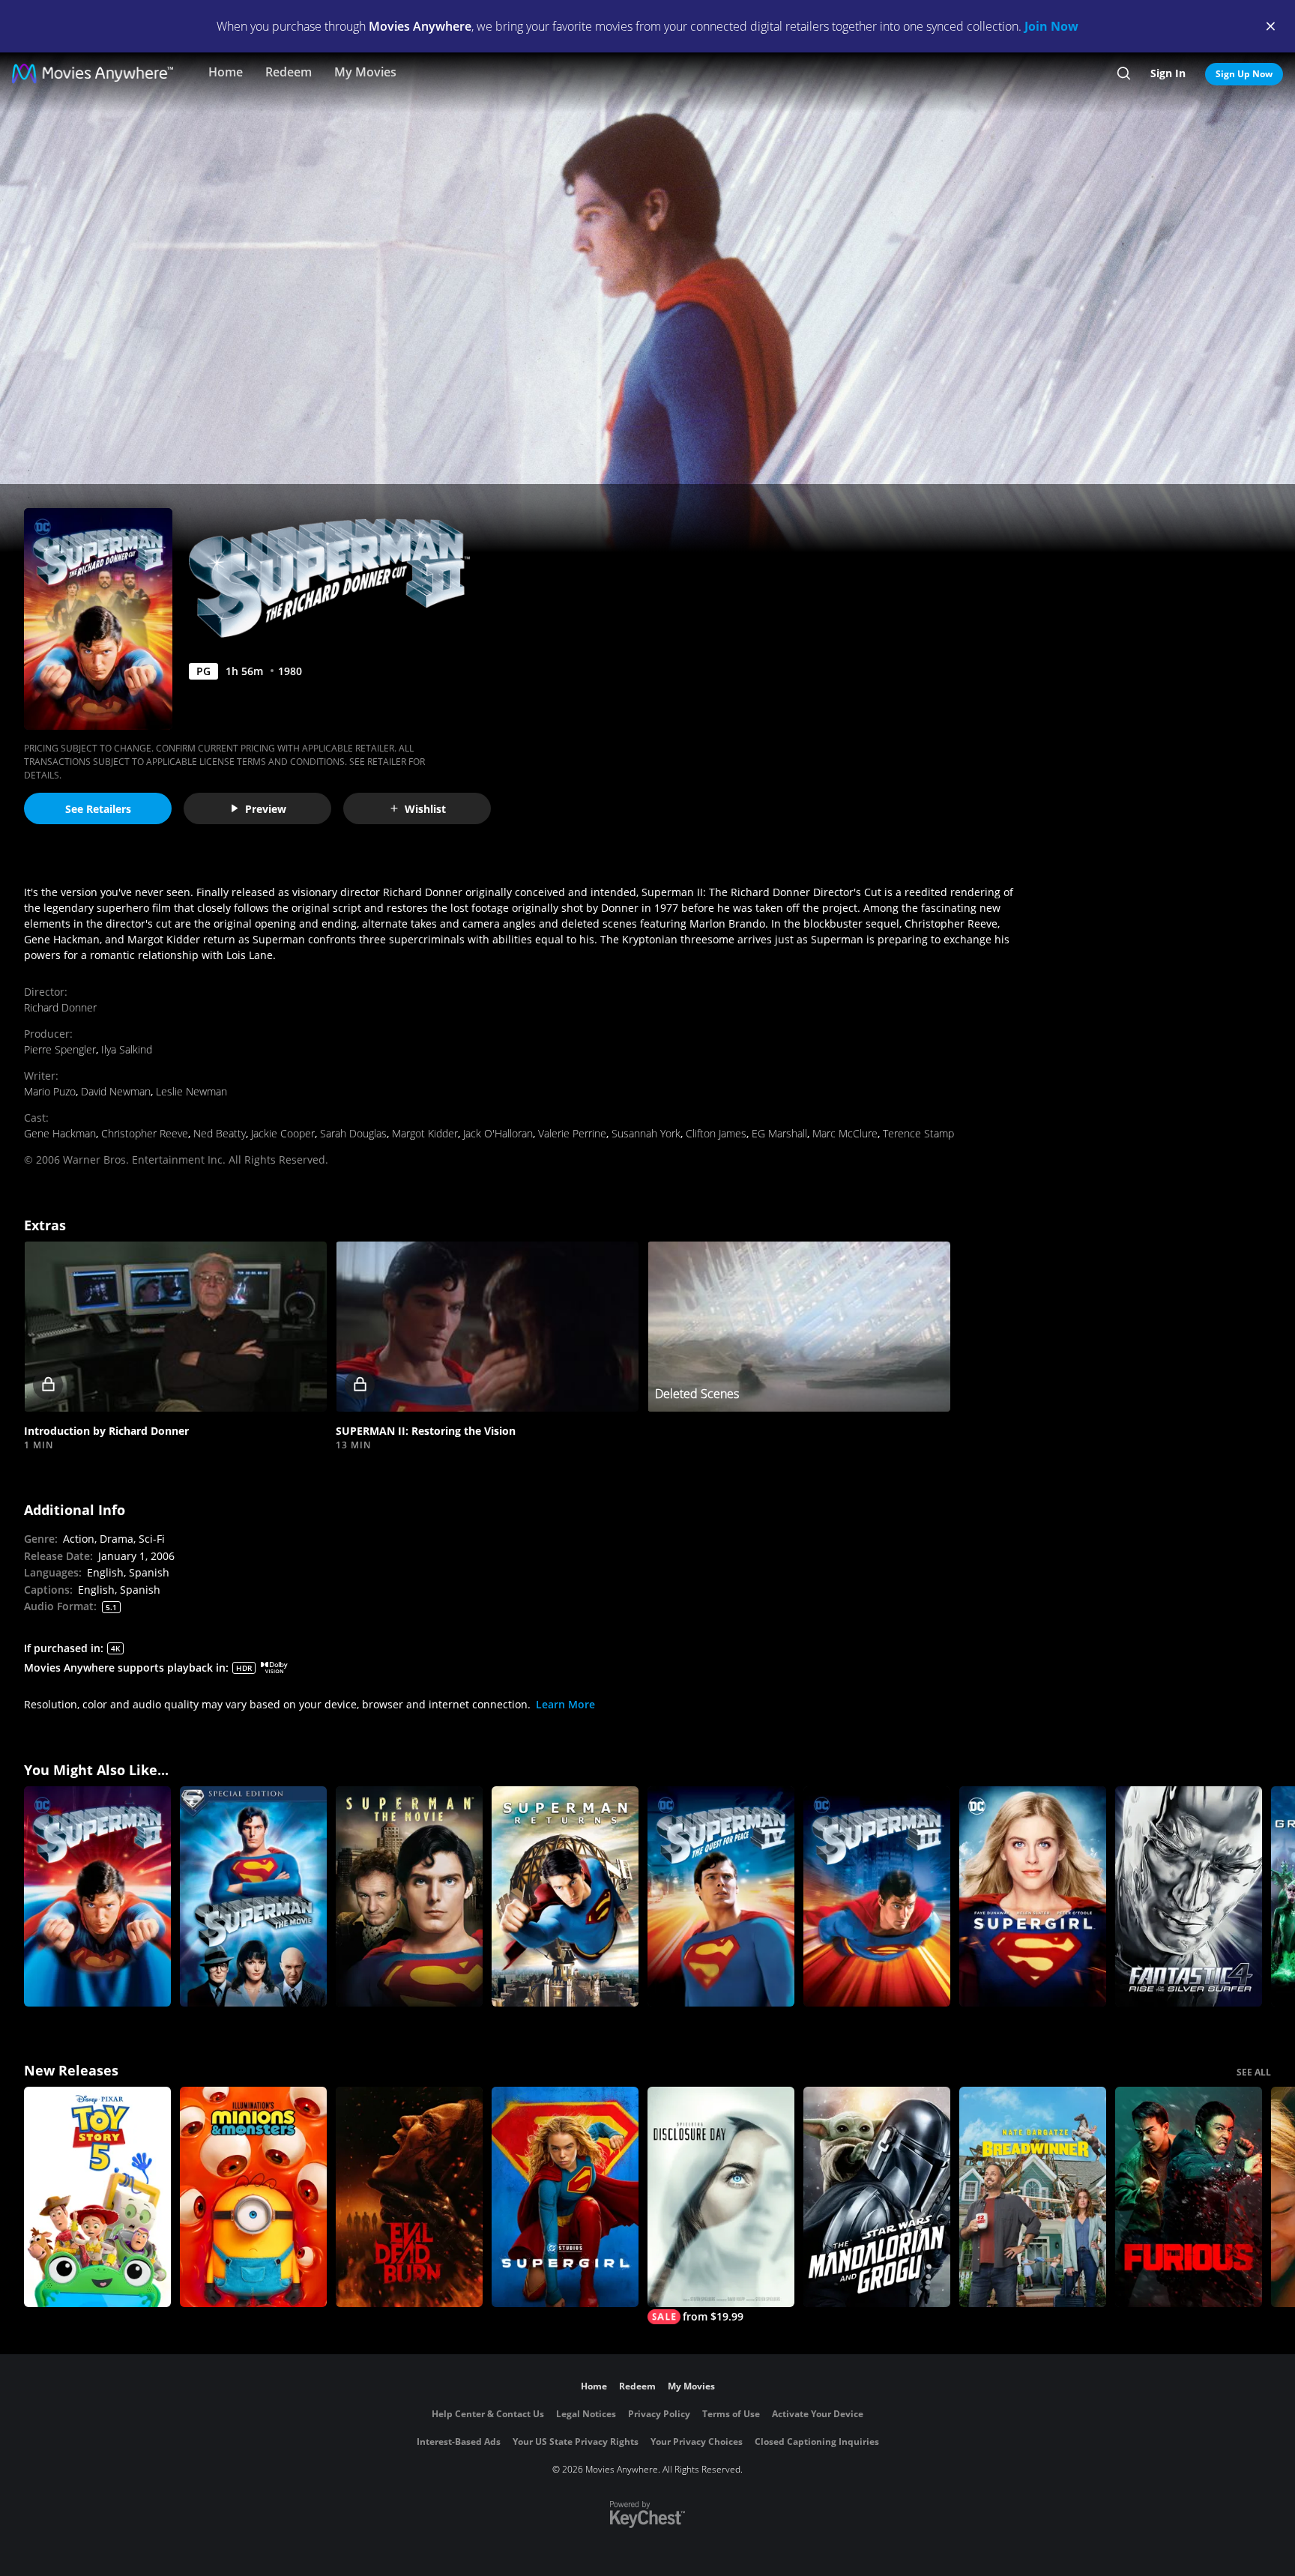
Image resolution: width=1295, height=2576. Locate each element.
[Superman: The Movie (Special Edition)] (253, 1896)
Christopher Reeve (145, 1133)
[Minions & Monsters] (253, 2197)
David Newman (116, 1091)
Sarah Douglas (353, 1133)
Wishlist (425, 809)
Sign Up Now (1244, 74)
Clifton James (716, 1133)
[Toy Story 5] (97, 2197)
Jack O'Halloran (498, 1133)
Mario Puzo (50, 1091)
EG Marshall (779, 1133)
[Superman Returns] (565, 1896)
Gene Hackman (60, 1133)
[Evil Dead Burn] (409, 2197)
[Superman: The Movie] (409, 1896)
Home (226, 72)
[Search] (1124, 73)
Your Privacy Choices (697, 2442)
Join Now (1051, 26)
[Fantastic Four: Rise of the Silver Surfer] (1189, 1896)
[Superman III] (877, 1896)
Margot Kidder (425, 1133)
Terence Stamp (918, 1133)
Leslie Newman (191, 1091)
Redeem (289, 72)
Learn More (565, 1704)
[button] (175, 1327)
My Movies (365, 72)
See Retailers (98, 809)
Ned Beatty (220, 1133)
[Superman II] (97, 1896)
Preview (266, 809)
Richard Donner (60, 1007)
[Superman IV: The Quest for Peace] (721, 1896)
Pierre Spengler (60, 1049)
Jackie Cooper (283, 1133)
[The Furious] (1189, 2197)
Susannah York (646, 1133)
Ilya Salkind (127, 1049)
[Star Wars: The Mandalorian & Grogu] (877, 2197)
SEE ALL (1254, 2072)
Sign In (1168, 73)
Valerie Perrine (572, 1133)
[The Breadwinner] (1033, 2197)
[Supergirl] (1033, 1896)
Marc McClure (845, 1133)
